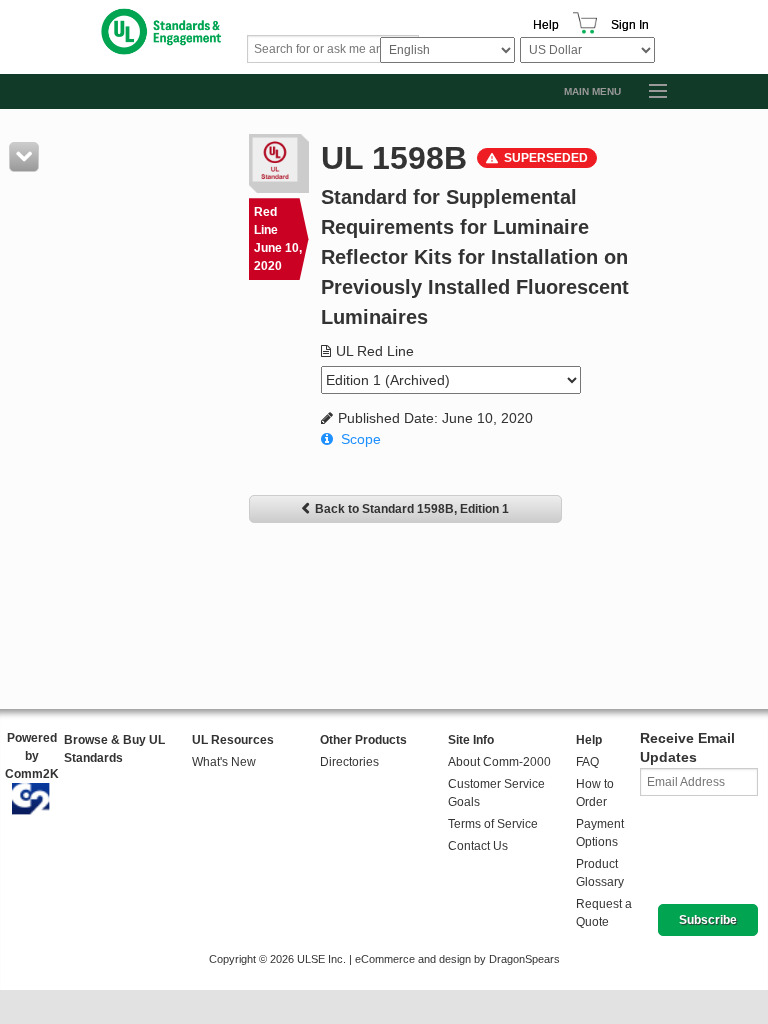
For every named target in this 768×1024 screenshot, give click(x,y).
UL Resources (233, 740)
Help (546, 25)
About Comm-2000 (499, 762)
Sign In (630, 25)
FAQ (587, 762)
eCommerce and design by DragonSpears (457, 959)
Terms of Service (493, 824)
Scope (361, 439)
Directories (349, 762)
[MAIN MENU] (649, 92)
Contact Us (478, 846)
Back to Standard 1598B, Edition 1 (412, 509)
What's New (224, 762)
